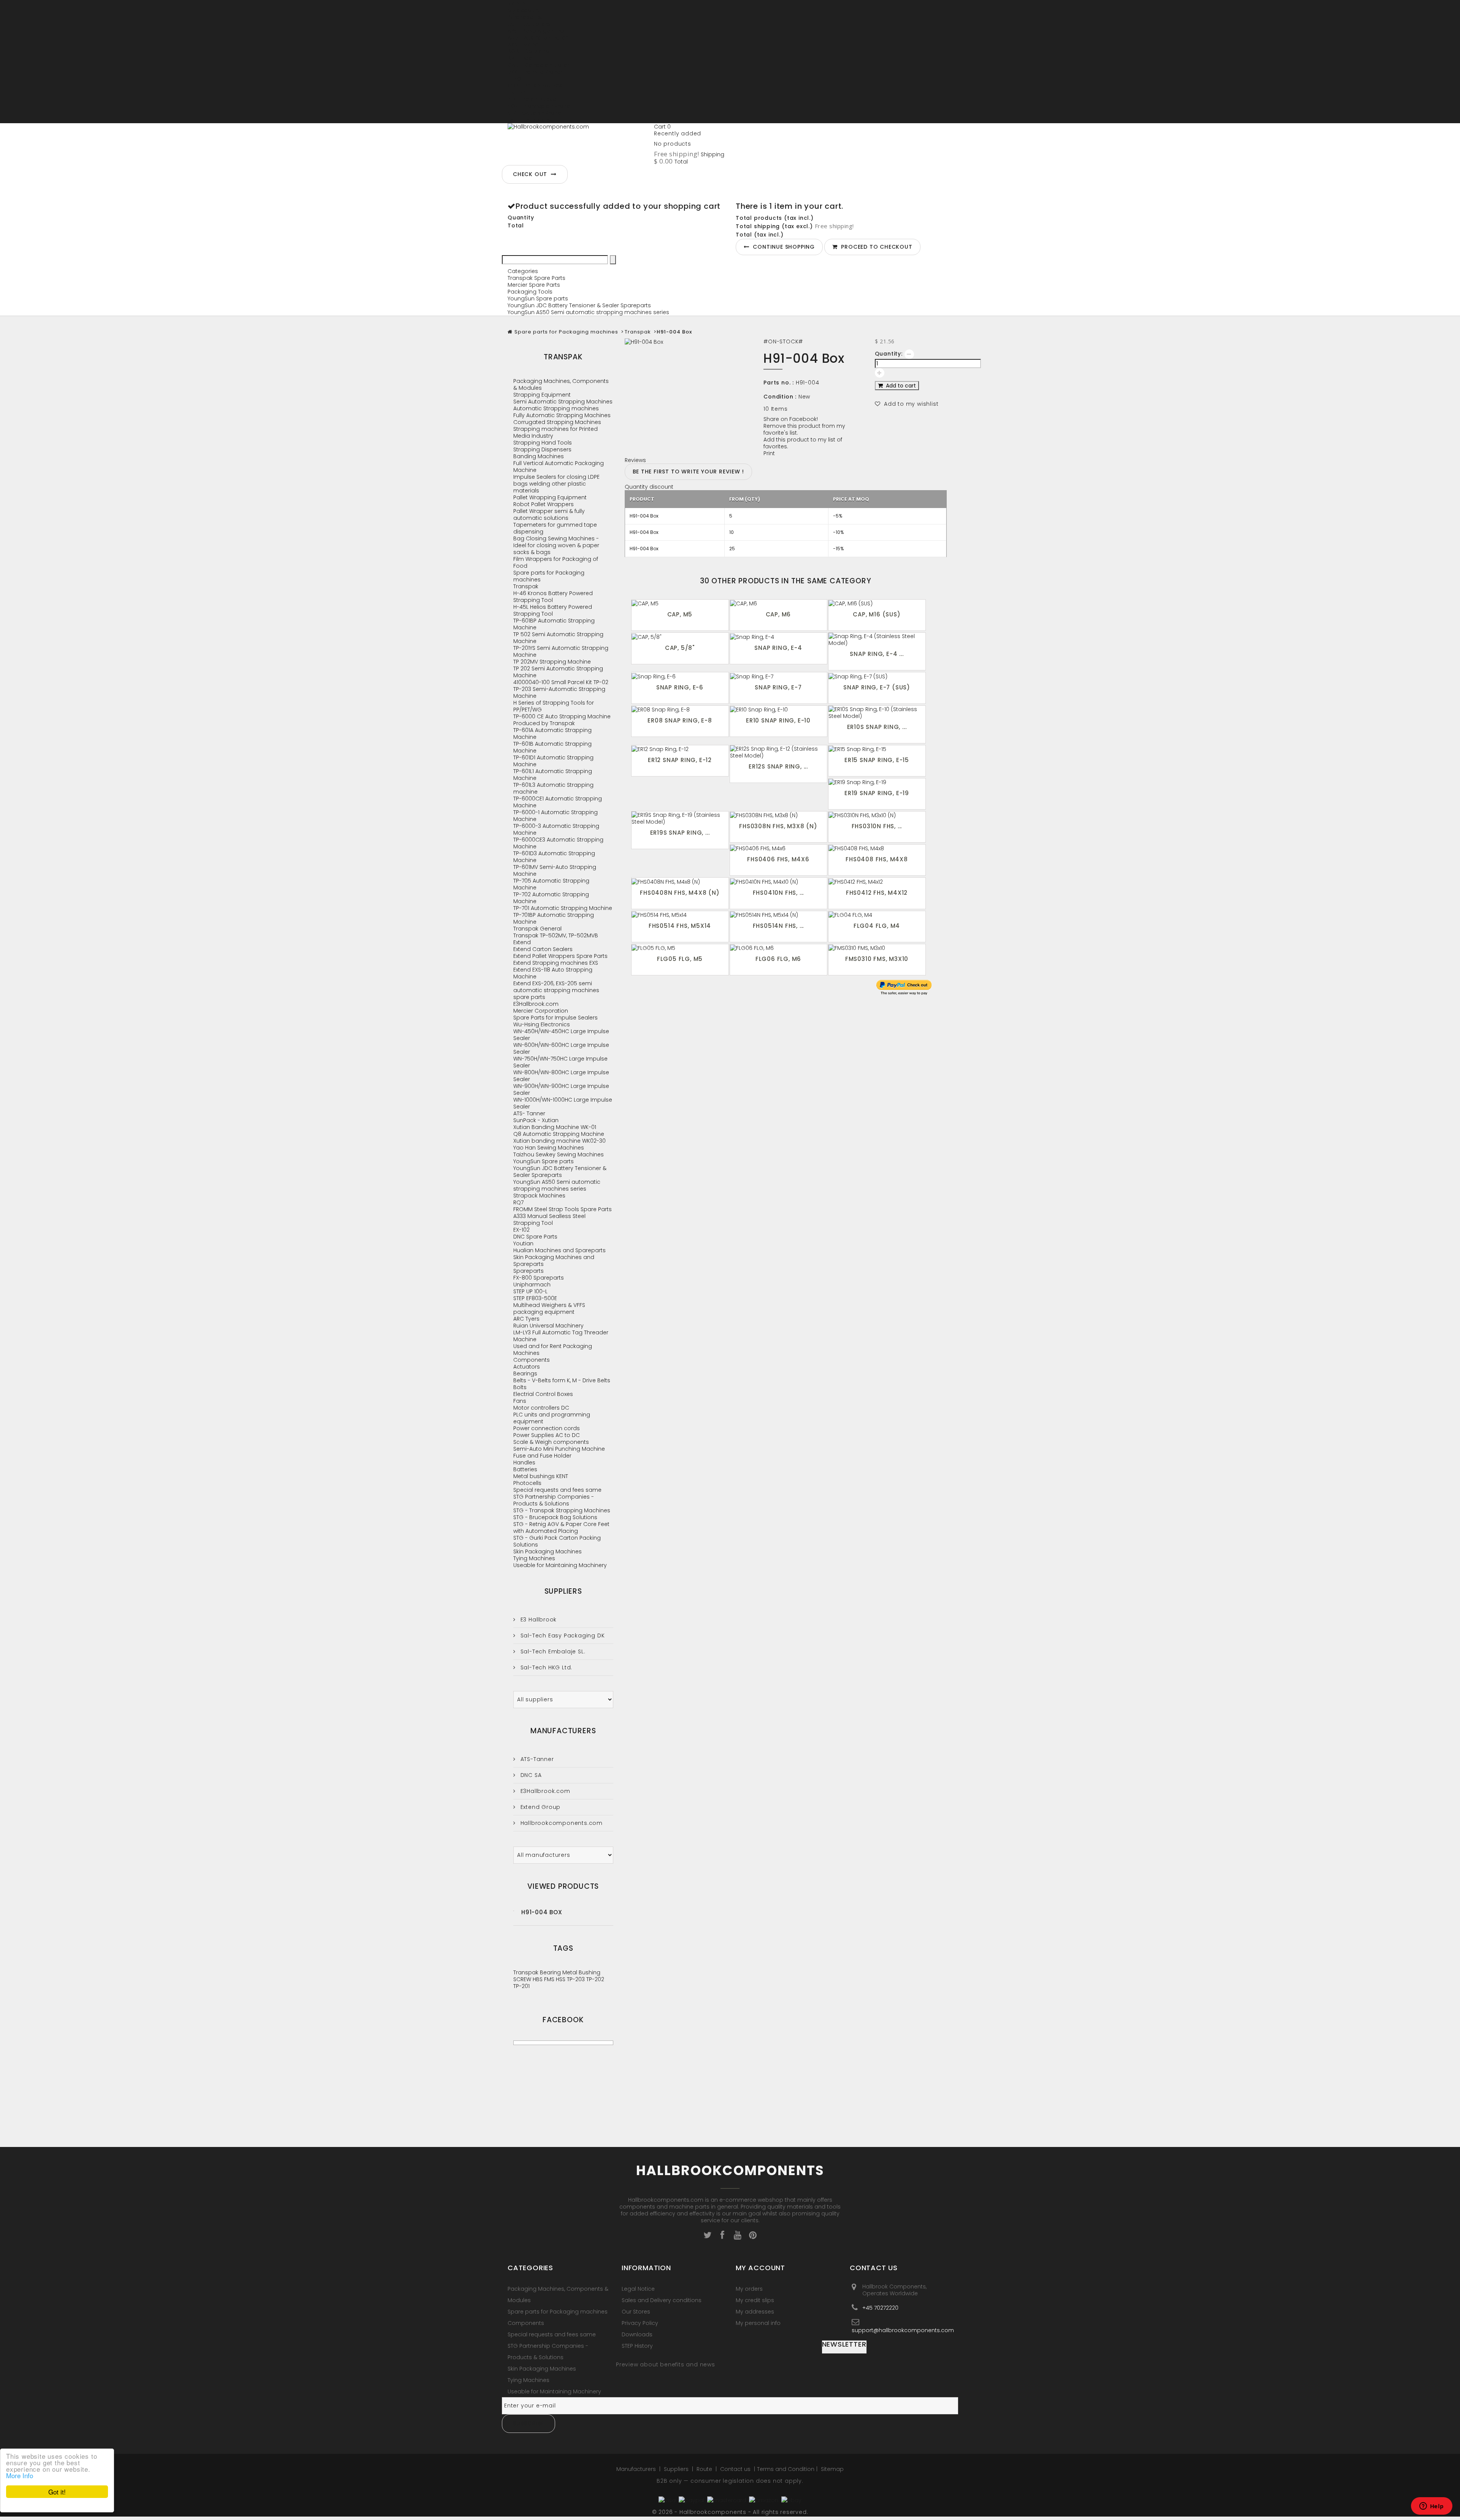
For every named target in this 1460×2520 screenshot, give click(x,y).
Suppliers (563, 1591)
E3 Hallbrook (538, 1620)
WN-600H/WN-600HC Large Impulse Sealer (561, 1048)
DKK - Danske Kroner (535, 72)
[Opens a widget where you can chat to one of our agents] (1431, 2507)
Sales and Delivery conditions (662, 2300)
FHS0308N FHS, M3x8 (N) (778, 826)
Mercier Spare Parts (534, 285)
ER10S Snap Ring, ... (877, 727)
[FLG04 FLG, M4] (877, 915)
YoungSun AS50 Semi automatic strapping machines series (588, 312)
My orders (749, 2289)
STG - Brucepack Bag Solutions (555, 1517)
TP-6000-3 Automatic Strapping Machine (556, 829)
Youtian (523, 1243)
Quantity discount (649, 487)
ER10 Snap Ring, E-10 (778, 720)
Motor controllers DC (541, 1408)
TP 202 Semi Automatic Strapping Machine (558, 672)
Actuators (527, 1367)
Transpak (638, 332)
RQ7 (518, 1202)
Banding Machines (539, 456)
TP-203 (577, 1979)
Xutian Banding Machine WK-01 (555, 1127)
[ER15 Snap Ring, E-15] (877, 749)
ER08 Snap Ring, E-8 (680, 720)
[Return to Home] (510, 332)
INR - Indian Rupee (532, 99)
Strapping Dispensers (542, 449)
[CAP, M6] (778, 603)
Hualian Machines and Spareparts (559, 1250)
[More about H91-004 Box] (514, 1910)
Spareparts (528, 1271)
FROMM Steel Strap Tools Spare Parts (563, 1209)
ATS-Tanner (536, 1759)
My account (760, 2268)
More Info (20, 2475)
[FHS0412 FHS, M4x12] (877, 881)
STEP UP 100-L (530, 1291)
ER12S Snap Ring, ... (778, 766)
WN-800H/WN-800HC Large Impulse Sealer (561, 1076)
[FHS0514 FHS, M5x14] (680, 915)
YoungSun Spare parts (538, 299)
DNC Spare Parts (535, 1237)
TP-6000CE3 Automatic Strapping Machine (558, 843)
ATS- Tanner (529, 1113)
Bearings (525, 1374)
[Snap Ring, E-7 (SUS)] (877, 676)
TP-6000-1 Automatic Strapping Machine (555, 816)
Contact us (736, 2469)
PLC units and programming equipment (552, 1418)
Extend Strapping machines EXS (556, 963)
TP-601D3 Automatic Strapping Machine (554, 857)
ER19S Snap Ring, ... (680, 833)
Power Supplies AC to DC (547, 1435)
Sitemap (832, 2469)
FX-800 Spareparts (539, 1278)
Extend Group (540, 1807)
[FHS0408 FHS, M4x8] (877, 848)
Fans (520, 1401)
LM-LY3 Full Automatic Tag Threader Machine (561, 1336)
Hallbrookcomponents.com (561, 1823)
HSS (561, 1979)
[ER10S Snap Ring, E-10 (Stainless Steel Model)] (877, 713)
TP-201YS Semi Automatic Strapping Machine (561, 651)
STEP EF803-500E (535, 1298)
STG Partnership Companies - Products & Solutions (554, 1500)
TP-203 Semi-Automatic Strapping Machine (559, 692)
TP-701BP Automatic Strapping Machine (554, 918)
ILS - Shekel (522, 92)
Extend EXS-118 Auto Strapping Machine (553, 973)
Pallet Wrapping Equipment (550, 497)
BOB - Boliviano (528, 51)
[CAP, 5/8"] (680, 636)
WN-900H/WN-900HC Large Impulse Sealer (561, 1089)
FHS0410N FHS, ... (778, 893)
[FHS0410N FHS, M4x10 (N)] (778, 881)
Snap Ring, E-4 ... (877, 654)
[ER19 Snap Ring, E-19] (877, 782)
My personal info (758, 2323)
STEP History (637, 2346)
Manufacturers (563, 1731)
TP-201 (521, 1986)
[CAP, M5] (680, 603)
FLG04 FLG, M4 (877, 926)
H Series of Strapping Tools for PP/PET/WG (554, 706)
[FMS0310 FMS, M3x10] (877, 948)
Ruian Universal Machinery (548, 1326)
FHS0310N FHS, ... (877, 826)
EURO (514, 79)
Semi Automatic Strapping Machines (563, 402)
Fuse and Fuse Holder (542, 1456)
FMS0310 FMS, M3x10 (877, 959)
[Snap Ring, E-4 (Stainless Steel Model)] (877, 640)
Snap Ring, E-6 (680, 687)
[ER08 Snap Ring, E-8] (680, 709)
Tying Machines (534, 1558)
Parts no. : (779, 383)
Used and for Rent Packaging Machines (553, 1350)
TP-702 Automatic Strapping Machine (551, 898)
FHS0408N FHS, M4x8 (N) (680, 893)
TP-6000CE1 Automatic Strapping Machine (558, 802)
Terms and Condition (786, 2469)
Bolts (520, 1387)
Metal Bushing (581, 1972)
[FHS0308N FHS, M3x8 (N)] (778, 815)
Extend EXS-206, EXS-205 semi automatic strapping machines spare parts (556, 990)
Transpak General (537, 929)
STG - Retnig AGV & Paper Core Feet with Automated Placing (561, 1528)
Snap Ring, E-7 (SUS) (877, 687)
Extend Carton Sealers (543, 949)
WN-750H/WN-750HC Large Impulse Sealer (560, 1062)
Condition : (780, 397)
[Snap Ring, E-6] (680, 676)
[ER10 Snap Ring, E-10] (778, 709)
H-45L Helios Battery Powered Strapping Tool (553, 610)
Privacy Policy (640, 2323)
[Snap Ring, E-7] (778, 676)
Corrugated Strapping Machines (557, 422)
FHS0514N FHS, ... (778, 926)
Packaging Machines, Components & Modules (561, 384)
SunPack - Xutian (536, 1120)
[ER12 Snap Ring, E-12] (680, 749)
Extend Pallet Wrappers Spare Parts (560, 956)
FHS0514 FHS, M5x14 (680, 926)
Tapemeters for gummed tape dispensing (555, 528)
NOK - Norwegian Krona (539, 106)
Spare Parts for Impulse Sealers (555, 1018)
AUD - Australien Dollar (538, 38)
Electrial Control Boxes (543, 1394)
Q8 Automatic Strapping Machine (559, 1134)
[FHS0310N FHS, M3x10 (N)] (877, 815)
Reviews (635, 460)
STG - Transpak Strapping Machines (562, 1510)
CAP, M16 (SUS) (877, 614)
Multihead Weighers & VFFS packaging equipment (549, 1308)
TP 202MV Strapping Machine (552, 662)
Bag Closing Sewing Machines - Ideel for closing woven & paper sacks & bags (556, 545)
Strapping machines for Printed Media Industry (555, 432)
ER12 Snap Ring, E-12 (680, 760)
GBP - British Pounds (535, 86)
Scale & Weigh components (551, 1442)
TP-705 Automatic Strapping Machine (551, 884)
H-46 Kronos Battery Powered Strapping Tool (553, 597)
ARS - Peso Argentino (536, 31)
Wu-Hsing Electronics (542, 1024)
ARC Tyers (526, 1319)
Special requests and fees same (557, 1490)
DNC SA (530, 1775)
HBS (538, 1979)
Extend (522, 942)
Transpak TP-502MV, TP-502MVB (556, 935)
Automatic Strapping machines (556, 408)
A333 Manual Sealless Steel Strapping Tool (549, 1220)
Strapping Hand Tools (543, 443)
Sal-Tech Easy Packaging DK (562, 1636)
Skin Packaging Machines (547, 1551)
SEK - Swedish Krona (535, 113)
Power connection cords (547, 1428)
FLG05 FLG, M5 (680, 959)
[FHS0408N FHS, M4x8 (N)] (680, 881)
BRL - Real (521, 58)
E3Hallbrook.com (536, 1004)
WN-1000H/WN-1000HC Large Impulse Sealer (563, 1103)
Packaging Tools (530, 292)
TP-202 (595, 1979)
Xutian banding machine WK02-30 (559, 1141)
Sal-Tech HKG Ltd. (545, 1667)
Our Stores (636, 2312)
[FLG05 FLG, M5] (680, 948)
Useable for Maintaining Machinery (560, 1565)
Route (705, 2469)
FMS (550, 1979)
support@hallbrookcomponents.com (903, 2330)
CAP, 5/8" (680, 648)
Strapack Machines (539, 1196)
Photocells (527, 1483)
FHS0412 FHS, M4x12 (877, 893)
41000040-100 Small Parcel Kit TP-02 (561, 682)
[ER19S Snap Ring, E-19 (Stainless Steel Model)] (680, 818)
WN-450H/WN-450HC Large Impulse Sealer (561, 1035)
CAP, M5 (680, 614)
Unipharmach (532, 1285)
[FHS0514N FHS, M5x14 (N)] (778, 915)
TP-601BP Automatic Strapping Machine (554, 624)
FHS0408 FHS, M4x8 (877, 859)
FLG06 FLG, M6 (778, 959)
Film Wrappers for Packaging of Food (556, 562)
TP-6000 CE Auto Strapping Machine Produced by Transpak (562, 720)
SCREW (523, 1979)
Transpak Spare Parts (536, 278)
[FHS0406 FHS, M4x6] (778, 848)
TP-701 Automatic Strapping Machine (563, 908)
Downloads (637, 2334)
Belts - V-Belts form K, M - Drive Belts (562, 1380)
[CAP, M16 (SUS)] (877, 603)
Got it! (57, 2492)
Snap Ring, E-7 (778, 687)
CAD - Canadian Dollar (538, 65)
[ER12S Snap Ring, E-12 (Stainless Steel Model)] (778, 752)
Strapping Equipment (542, 395)
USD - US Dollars (529, 120)
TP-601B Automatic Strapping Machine (552, 747)
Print (769, 453)
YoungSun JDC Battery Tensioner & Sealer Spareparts (579, 305)
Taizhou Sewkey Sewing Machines (559, 1154)
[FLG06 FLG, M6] (778, 948)
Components (532, 1360)
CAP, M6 (778, 614)
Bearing (551, 1972)
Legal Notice (638, 2289)
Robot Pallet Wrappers (544, 504)
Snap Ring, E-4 (778, 648)
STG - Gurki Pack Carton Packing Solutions (557, 1541)
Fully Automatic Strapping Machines (562, 415)
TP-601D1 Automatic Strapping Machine (553, 761)
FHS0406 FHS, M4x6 (778, 859)
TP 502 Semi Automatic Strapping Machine (558, 638)
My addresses (755, 2312)
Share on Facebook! (791, 419)
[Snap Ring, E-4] (778, 636)
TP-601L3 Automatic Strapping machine (553, 788)
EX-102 (521, 1230)
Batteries (525, 1469)
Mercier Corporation (541, 1011)
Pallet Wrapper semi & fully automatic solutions (549, 514)
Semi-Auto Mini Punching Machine (559, 1449)
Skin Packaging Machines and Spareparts (554, 1261)
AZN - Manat (524, 44)
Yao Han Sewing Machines (549, 1148)
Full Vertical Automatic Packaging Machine (559, 467)
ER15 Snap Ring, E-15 (877, 760)
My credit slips (755, 2300)
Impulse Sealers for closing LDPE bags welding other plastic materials (556, 484)
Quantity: (889, 354)
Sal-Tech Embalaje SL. (552, 1651)
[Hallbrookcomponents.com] (578, 142)
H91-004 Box (542, 1912)
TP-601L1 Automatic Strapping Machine (553, 775)
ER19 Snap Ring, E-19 (877, 793)
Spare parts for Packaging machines (566, 332)
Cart (662, 127)
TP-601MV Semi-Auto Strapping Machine (555, 870)
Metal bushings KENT (541, 1476)
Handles (524, 1462)
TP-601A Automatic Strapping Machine (552, 734)
